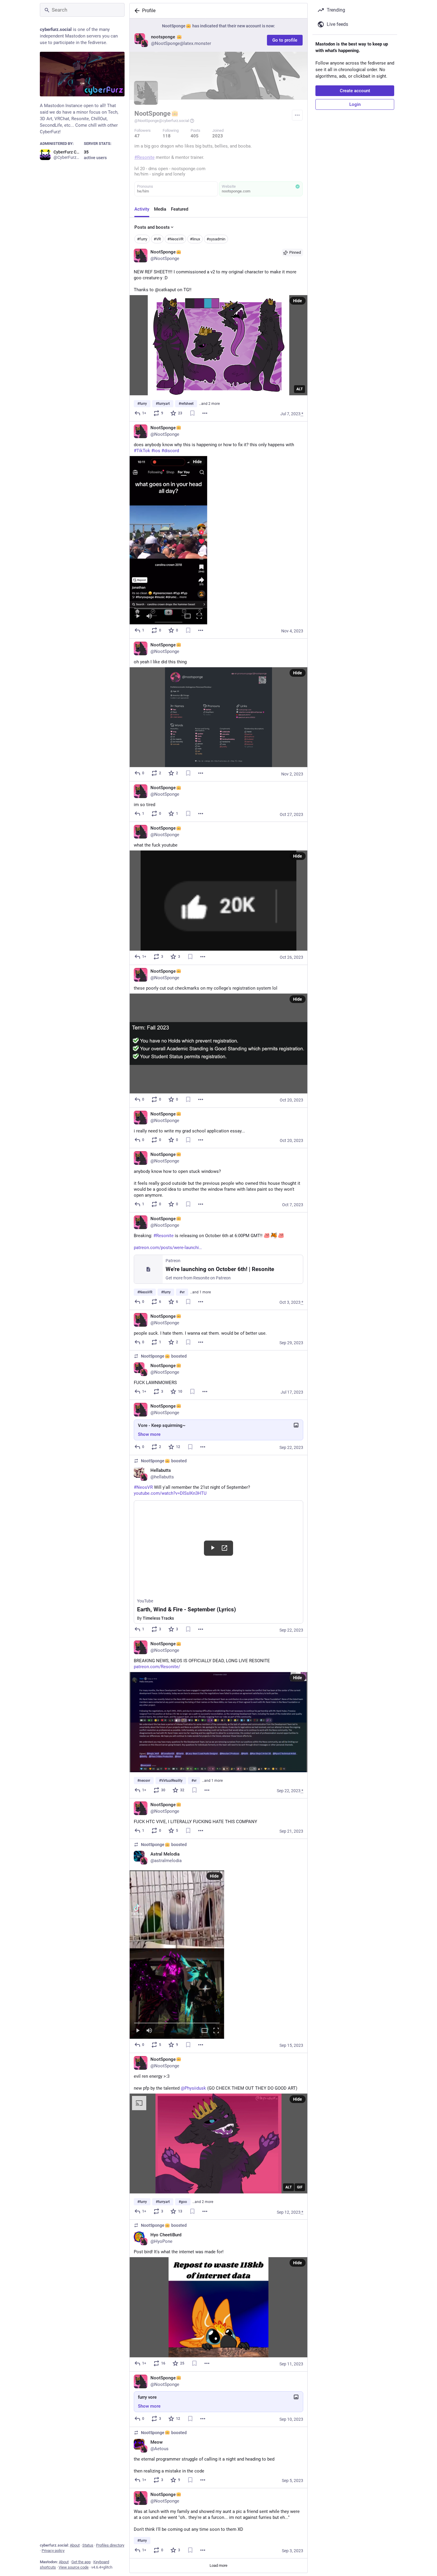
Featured (180, 209)
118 (167, 136)
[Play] (138, 616)
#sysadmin (216, 239)
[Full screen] (199, 616)
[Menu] (297, 115)
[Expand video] (188, 616)
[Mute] (149, 616)
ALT (300, 389)
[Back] (136, 11)
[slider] (168, 607)
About (75, 2545)
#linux (195, 239)
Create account (355, 91)
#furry (142, 239)
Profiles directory (110, 2545)
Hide (298, 301)
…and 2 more (209, 404)
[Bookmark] (192, 413)
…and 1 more (200, 1292)
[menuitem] (168, 540)
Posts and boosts (152, 227)
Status (88, 2545)
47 (137, 136)
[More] (205, 413)
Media (160, 209)
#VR (157, 239)
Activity (142, 209)
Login (355, 104)
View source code (74, 2567)
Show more (149, 1434)
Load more (218, 2565)
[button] (168, 540)
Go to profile (285, 40)
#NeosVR (175, 239)
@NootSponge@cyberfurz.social (162, 121)
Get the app (81, 2562)
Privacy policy (53, 2551)
